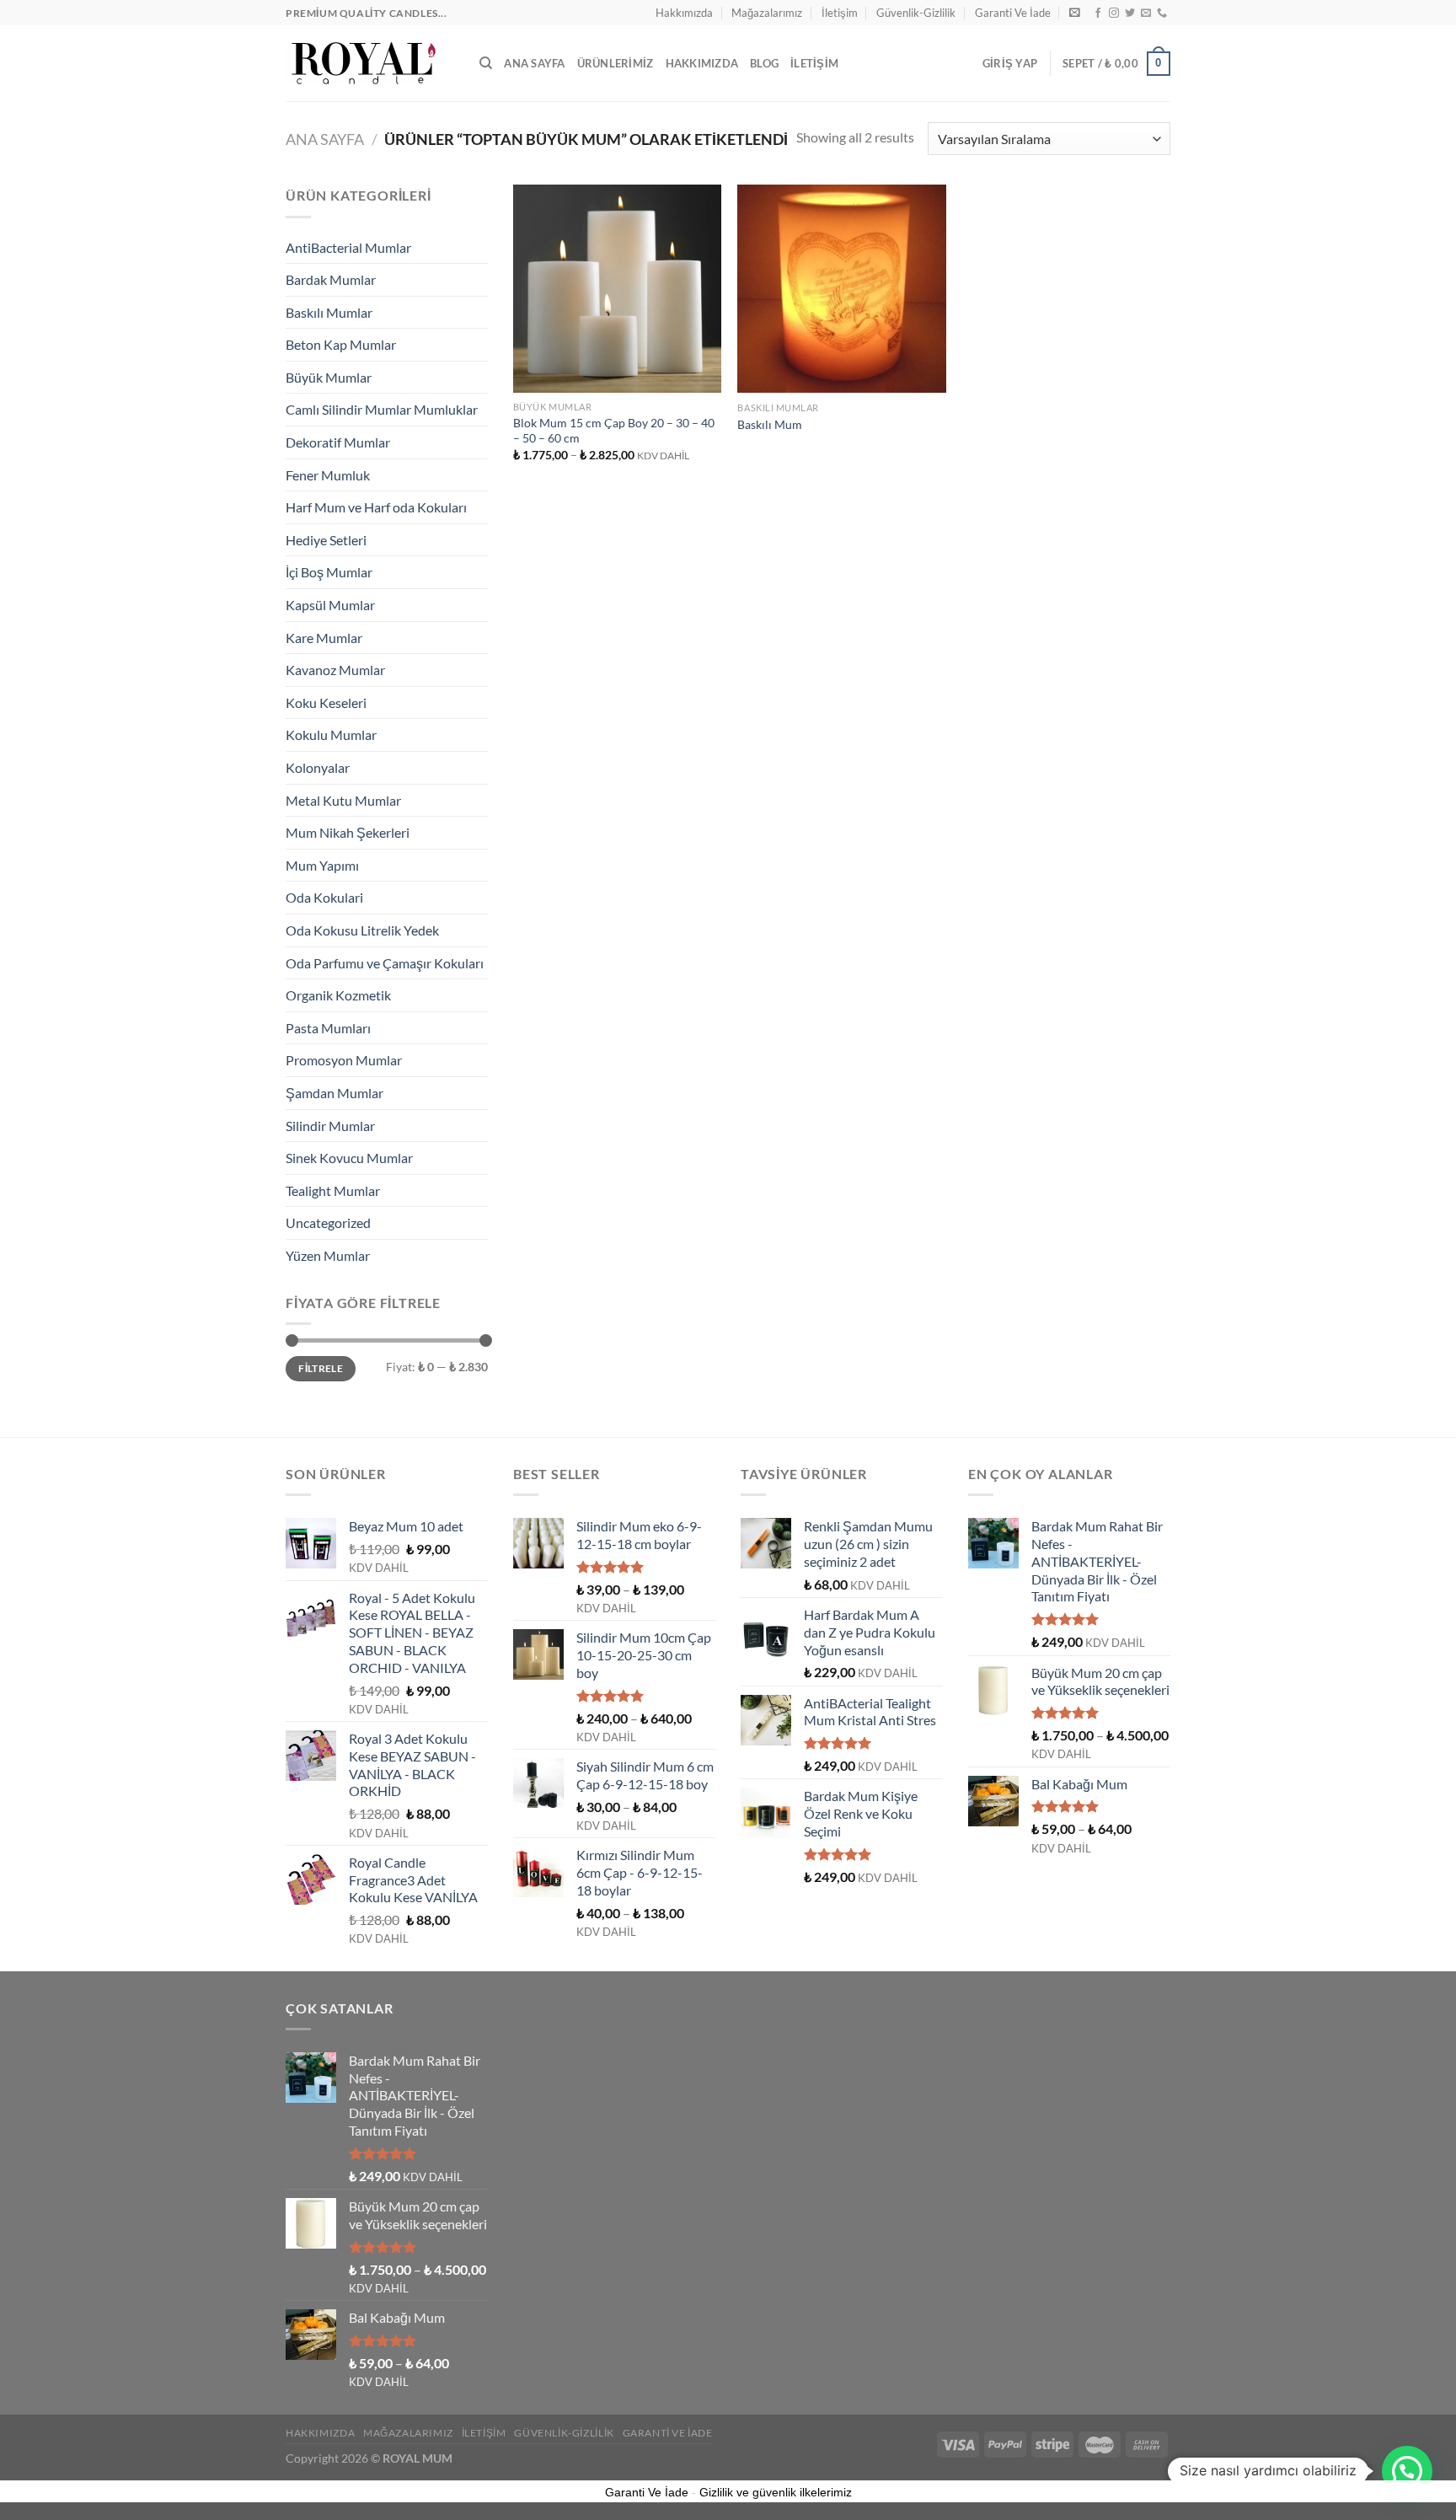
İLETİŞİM (814, 63)
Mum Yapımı (322, 865)
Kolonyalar (318, 767)
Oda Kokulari (324, 897)
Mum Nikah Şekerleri (348, 832)
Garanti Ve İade (1013, 13)
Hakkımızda (684, 13)
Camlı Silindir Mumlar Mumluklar (382, 409)
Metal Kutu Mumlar (343, 800)
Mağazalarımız (767, 13)
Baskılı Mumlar (329, 312)
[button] (1407, 2471)
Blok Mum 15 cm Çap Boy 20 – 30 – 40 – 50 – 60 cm (614, 431)
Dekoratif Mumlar (338, 442)
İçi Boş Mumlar (329, 572)
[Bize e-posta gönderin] (1146, 13)
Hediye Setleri (326, 540)
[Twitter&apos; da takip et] (1130, 13)
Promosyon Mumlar (344, 1060)
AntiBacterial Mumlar (348, 247)
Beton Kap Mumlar (341, 344)
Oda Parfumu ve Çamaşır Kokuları (385, 963)
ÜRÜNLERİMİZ (616, 63)
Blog (764, 63)
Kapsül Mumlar (330, 605)
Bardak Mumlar (331, 279)
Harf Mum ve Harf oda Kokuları (376, 507)
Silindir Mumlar (330, 1126)
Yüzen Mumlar (328, 1255)
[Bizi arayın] (1162, 13)
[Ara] (486, 63)
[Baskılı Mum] (841, 289)
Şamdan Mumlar (335, 1093)
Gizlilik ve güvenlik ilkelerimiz (776, 2492)
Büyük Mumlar (329, 377)
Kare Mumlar (324, 638)
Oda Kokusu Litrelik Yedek (362, 930)
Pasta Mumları (328, 1028)
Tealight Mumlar (333, 1190)
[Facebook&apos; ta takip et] (1098, 13)
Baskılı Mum (770, 424)
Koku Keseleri (326, 702)
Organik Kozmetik (338, 995)
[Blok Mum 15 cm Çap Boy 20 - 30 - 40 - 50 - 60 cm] (617, 288)
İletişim (840, 13)
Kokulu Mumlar (331, 735)
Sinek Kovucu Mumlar (349, 1158)
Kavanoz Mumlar (335, 670)
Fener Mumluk (328, 475)
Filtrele (321, 1368)
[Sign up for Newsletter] (1075, 12)
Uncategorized (328, 1222)
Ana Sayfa (534, 63)
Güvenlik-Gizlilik (916, 13)
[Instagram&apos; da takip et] (1114, 13)
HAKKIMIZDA (702, 63)
